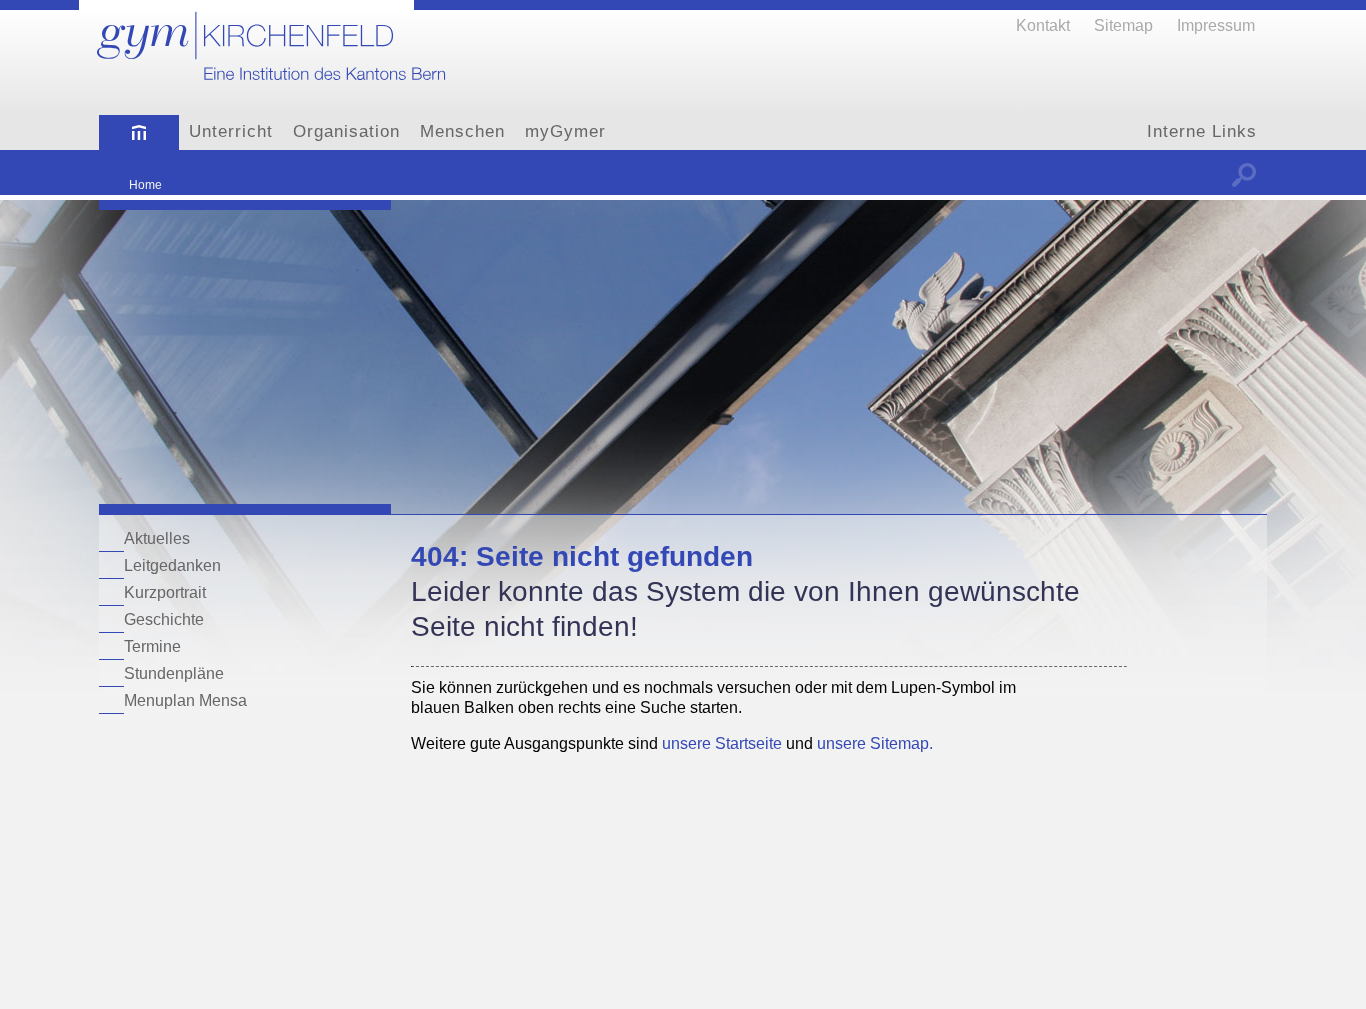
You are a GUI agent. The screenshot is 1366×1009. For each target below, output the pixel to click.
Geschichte (164, 619)
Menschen (462, 131)
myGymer (565, 131)
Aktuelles (157, 538)
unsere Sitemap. (875, 743)
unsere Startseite (722, 743)
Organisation (346, 131)
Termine (152, 646)
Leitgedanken (172, 565)
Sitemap (1123, 25)
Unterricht (231, 131)
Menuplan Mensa (185, 700)
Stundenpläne (174, 673)
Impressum (1216, 25)
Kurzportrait (165, 592)
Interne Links (1202, 131)
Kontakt (1043, 25)
